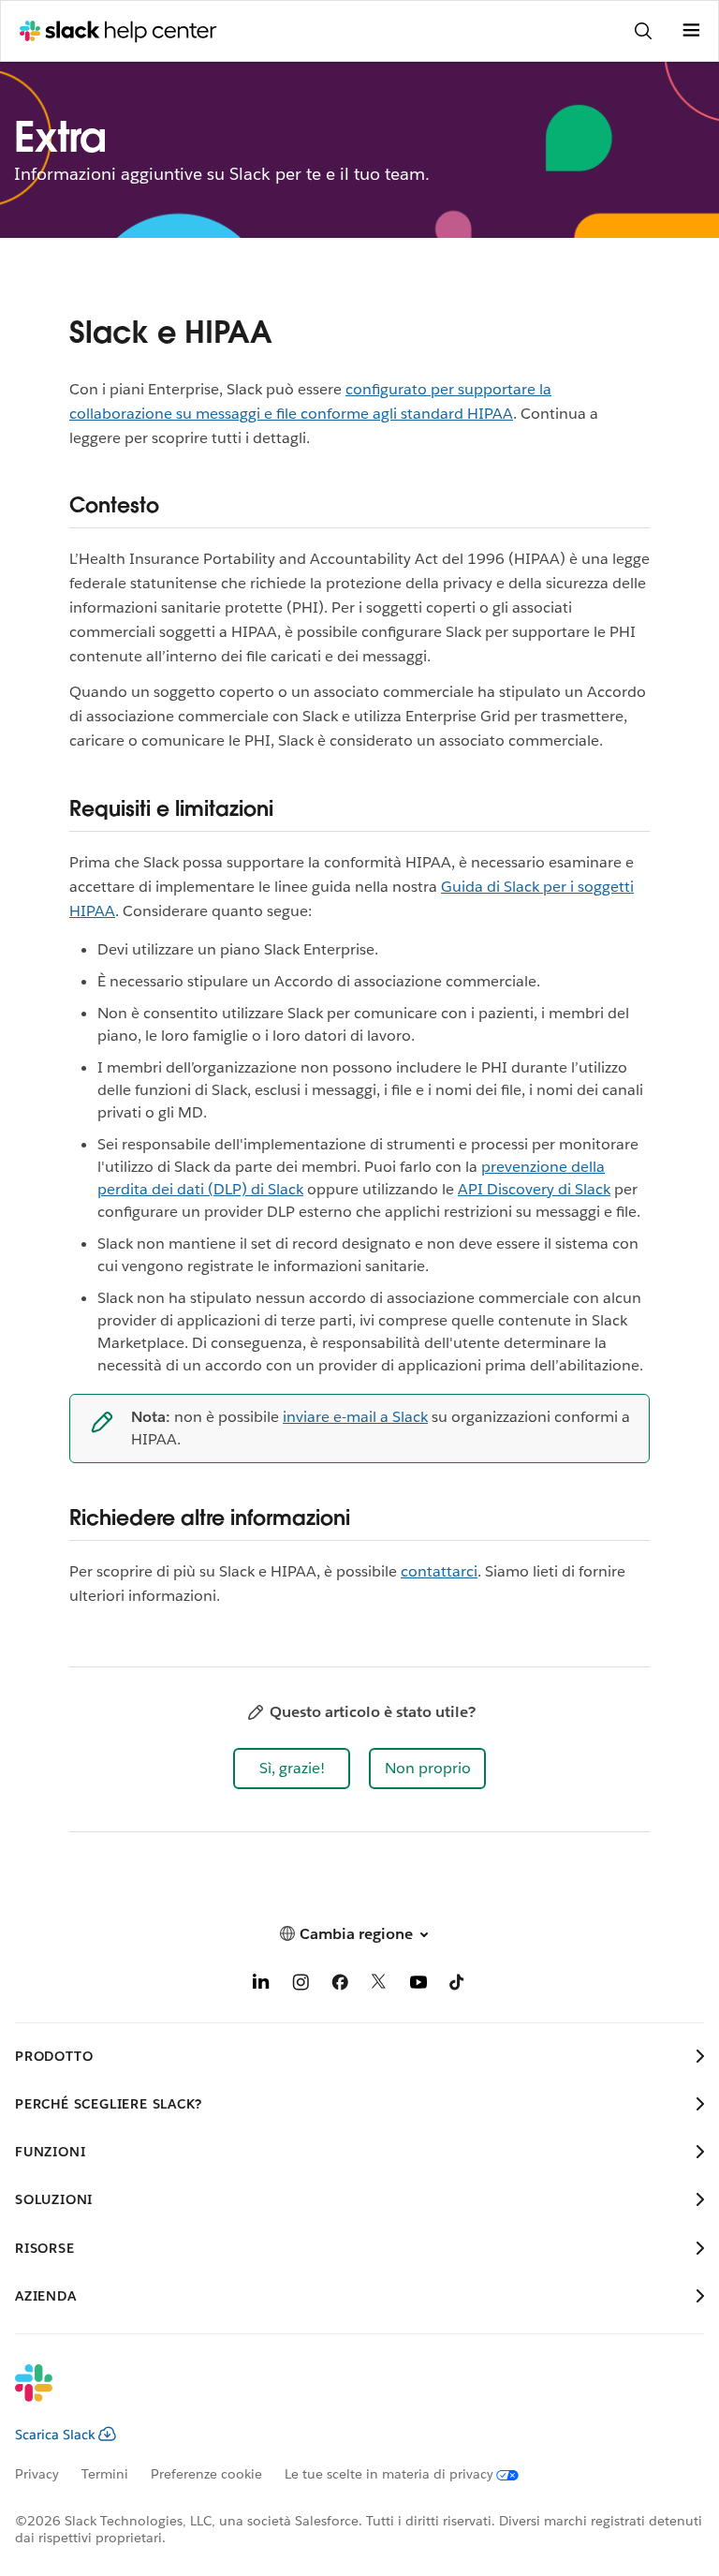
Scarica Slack (55, 2435)
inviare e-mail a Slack (355, 1417)
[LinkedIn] (261, 1985)
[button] (292, 1769)
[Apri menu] (691, 31)
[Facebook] (340, 1985)
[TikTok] (458, 1985)
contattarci (439, 1571)
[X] (379, 1985)
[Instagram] (301, 1985)
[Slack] (345, 2395)
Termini (105, 2474)
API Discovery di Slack (534, 1189)
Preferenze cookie (206, 2474)
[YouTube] (418, 1985)
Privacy (37, 2474)
